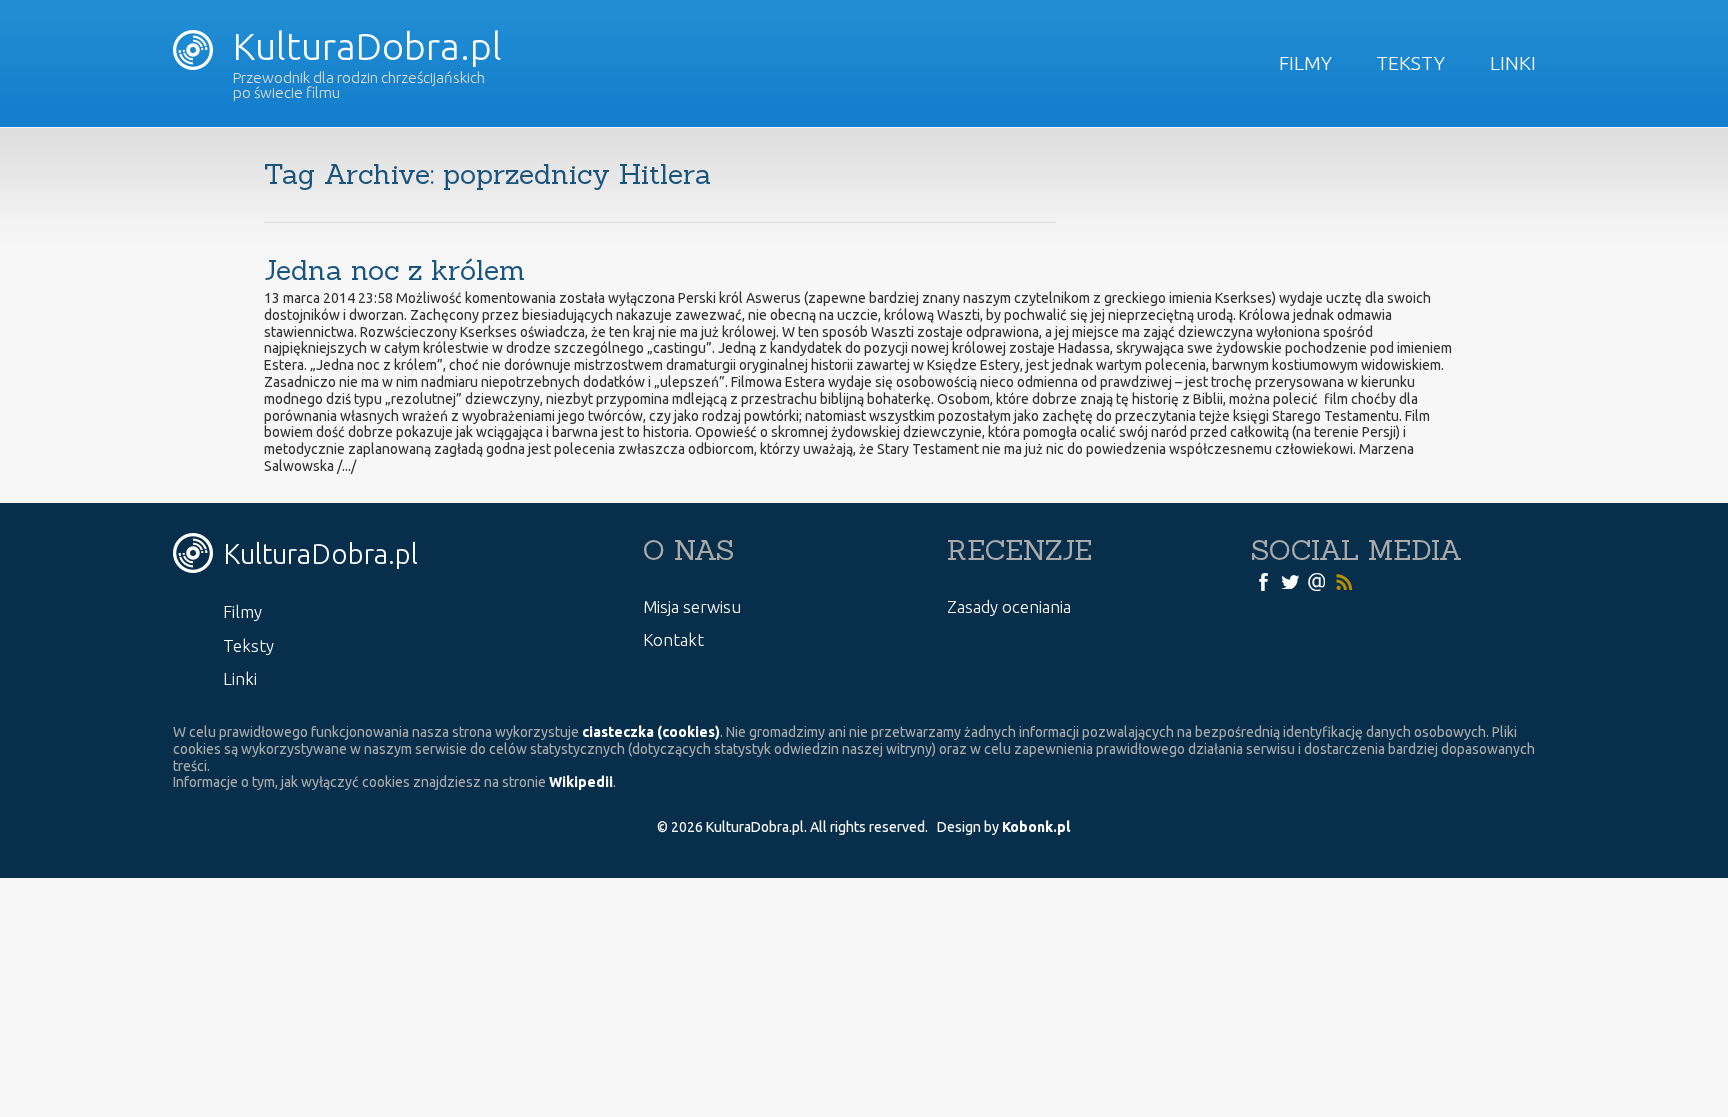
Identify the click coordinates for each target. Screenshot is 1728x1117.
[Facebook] (1263, 581)
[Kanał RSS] (1344, 581)
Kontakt (673, 639)
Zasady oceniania (1009, 606)
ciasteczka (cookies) (651, 732)
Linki (1513, 63)
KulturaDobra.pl (363, 46)
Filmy (1305, 63)
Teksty (1410, 63)
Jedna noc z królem (394, 270)
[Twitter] (1290, 581)
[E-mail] (1317, 581)
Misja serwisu (692, 606)
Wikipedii (581, 782)
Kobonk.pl (1036, 827)
